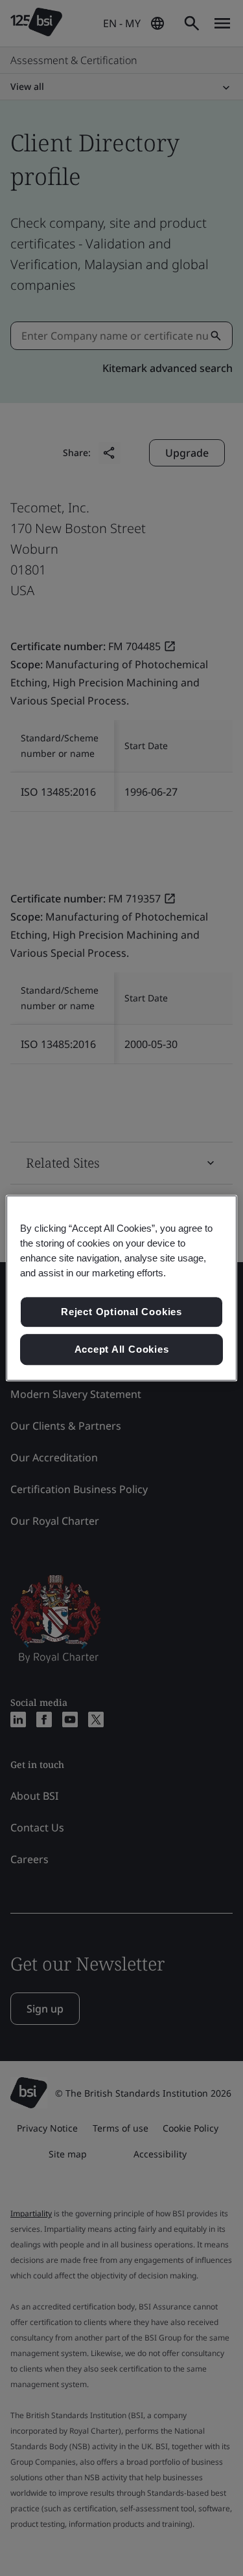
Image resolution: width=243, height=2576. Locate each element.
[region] (121, 1288)
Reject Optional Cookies (121, 1312)
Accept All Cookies (122, 1349)
